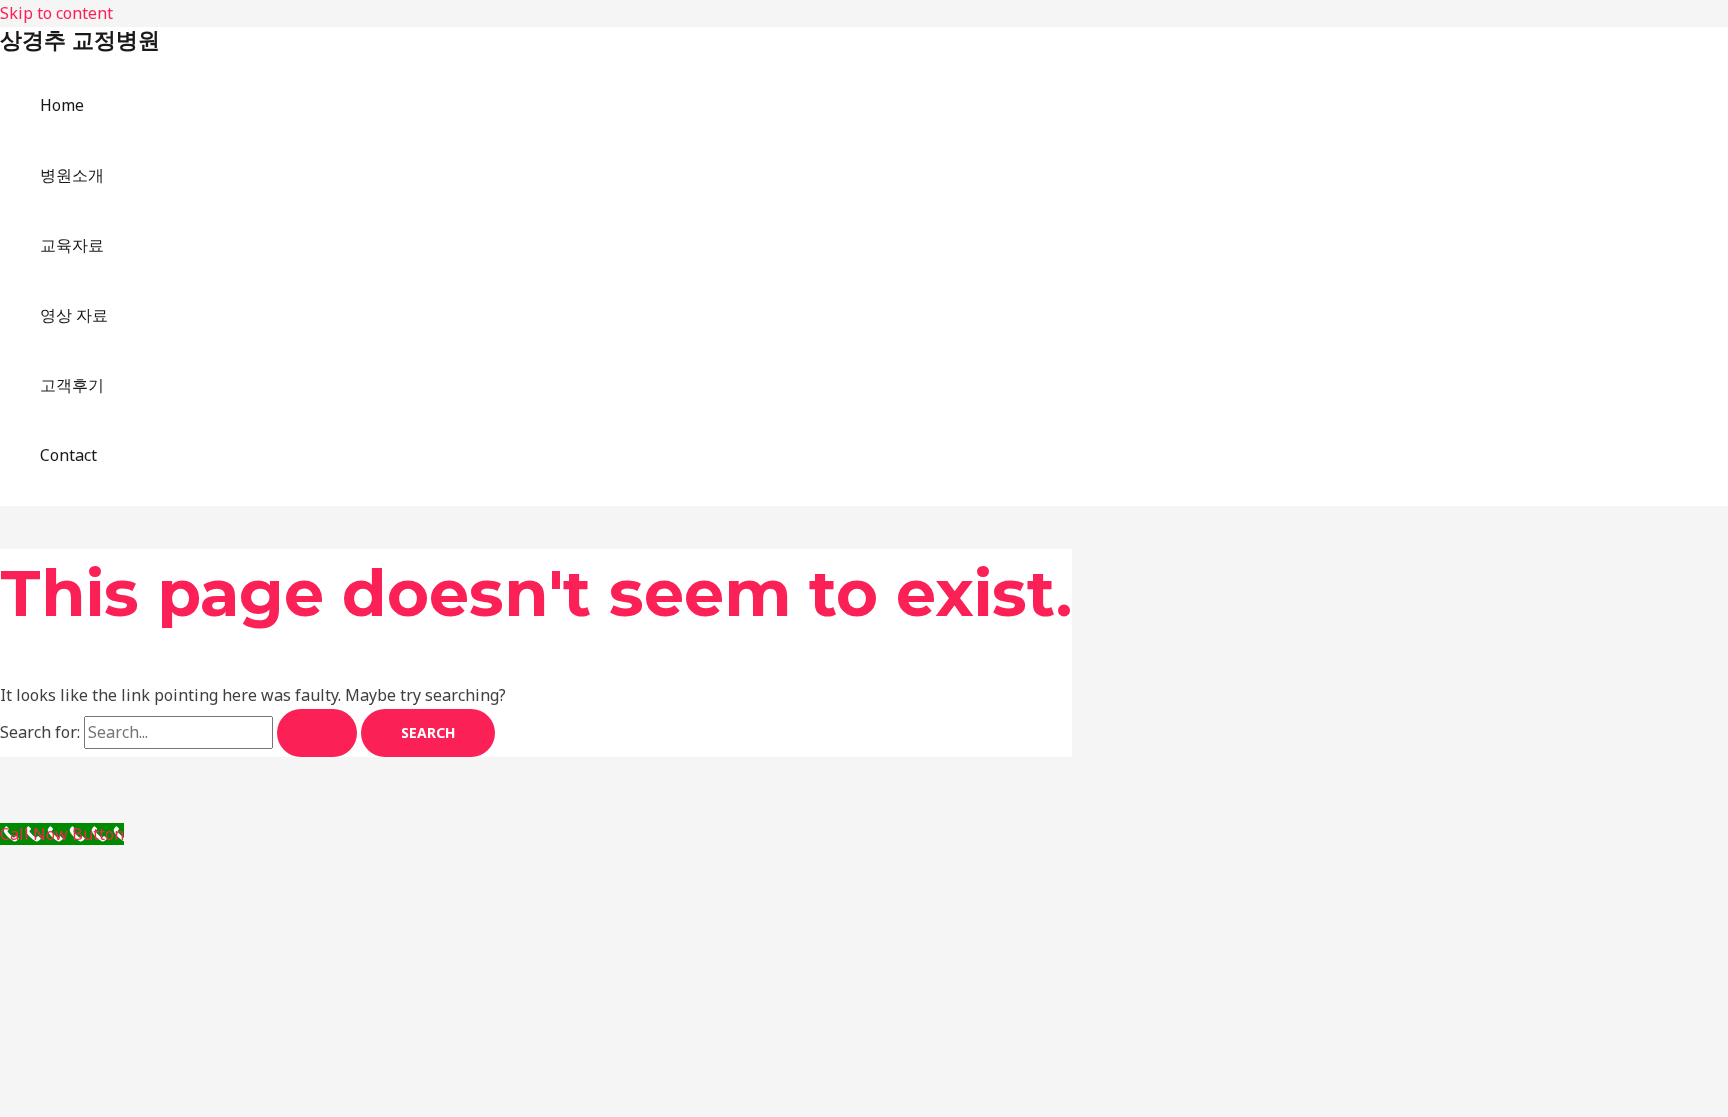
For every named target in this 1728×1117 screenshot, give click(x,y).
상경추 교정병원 (80, 40)
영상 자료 (74, 315)
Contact (68, 455)
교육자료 (72, 245)
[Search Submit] (317, 733)
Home (62, 105)
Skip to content (56, 13)
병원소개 (72, 175)
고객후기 (72, 385)
